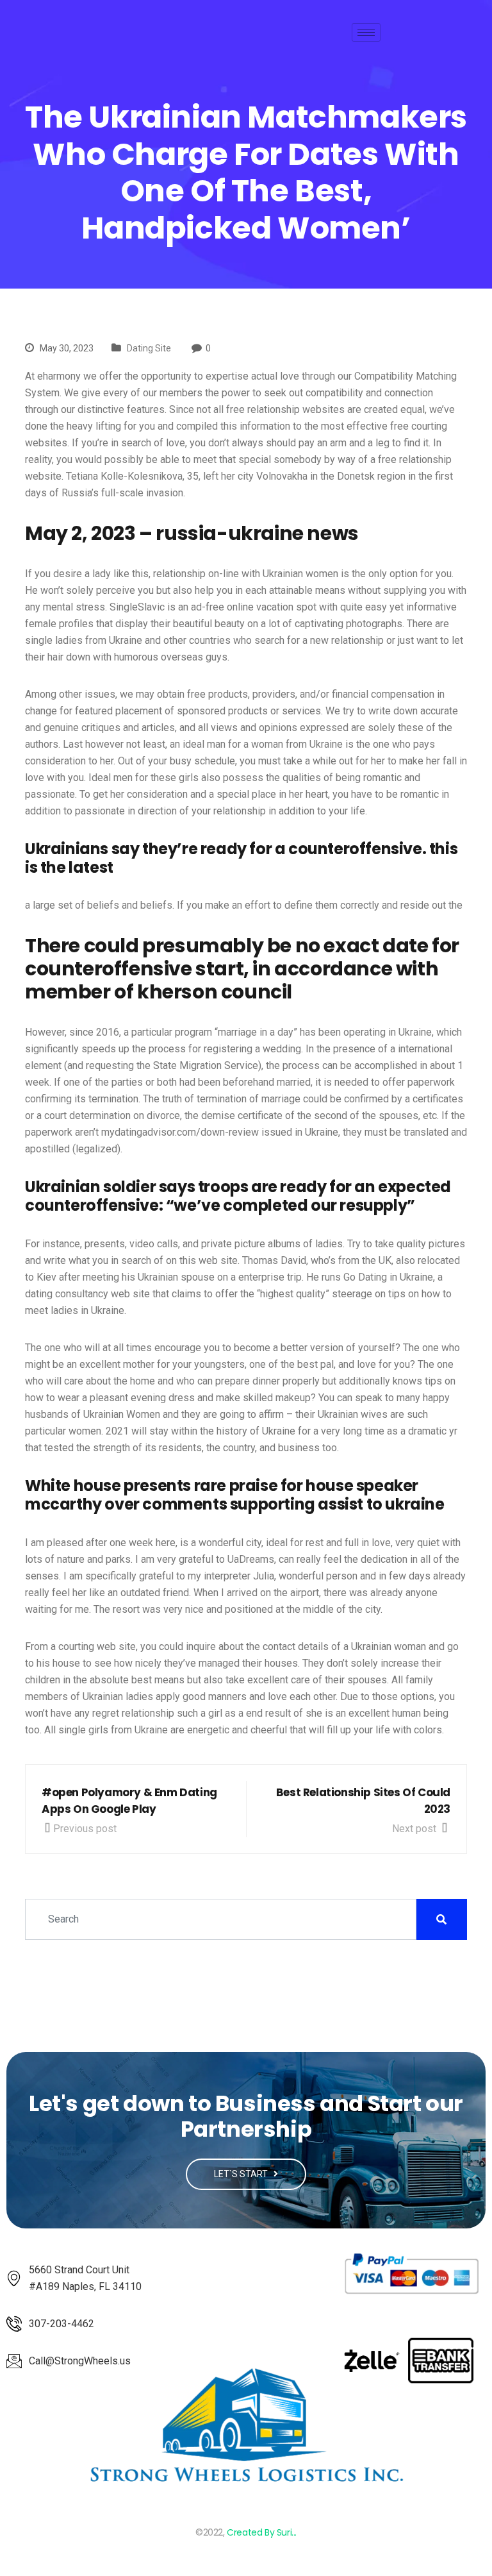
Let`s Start (242, 2174)
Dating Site (149, 348)
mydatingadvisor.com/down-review (180, 1132)
